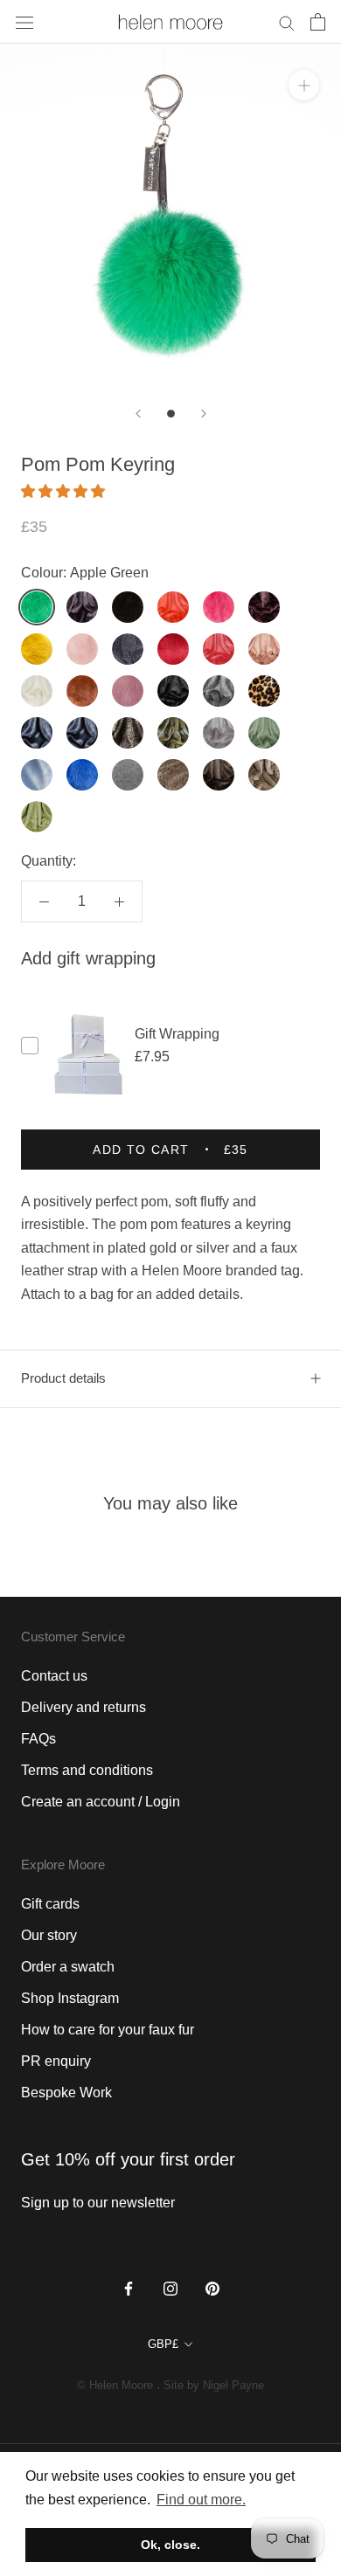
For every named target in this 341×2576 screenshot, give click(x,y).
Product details (63, 1378)
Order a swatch (68, 1967)
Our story (49, 1935)
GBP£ (163, 2344)
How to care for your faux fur (108, 2030)
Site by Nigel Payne (214, 2385)
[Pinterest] (212, 2288)
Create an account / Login (101, 1802)
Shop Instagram (70, 1998)
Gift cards (50, 1904)
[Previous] (138, 414)
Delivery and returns (84, 1707)
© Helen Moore (115, 2385)
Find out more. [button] (201, 2500)
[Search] (287, 21)
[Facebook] (129, 2288)
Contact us (54, 1676)
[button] (65, 491)
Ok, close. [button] (170, 2545)
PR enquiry (56, 2061)
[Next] (204, 414)
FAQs (38, 1739)
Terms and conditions (87, 1770)
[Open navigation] (24, 22)
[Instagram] (170, 2288)
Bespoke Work (66, 2093)
